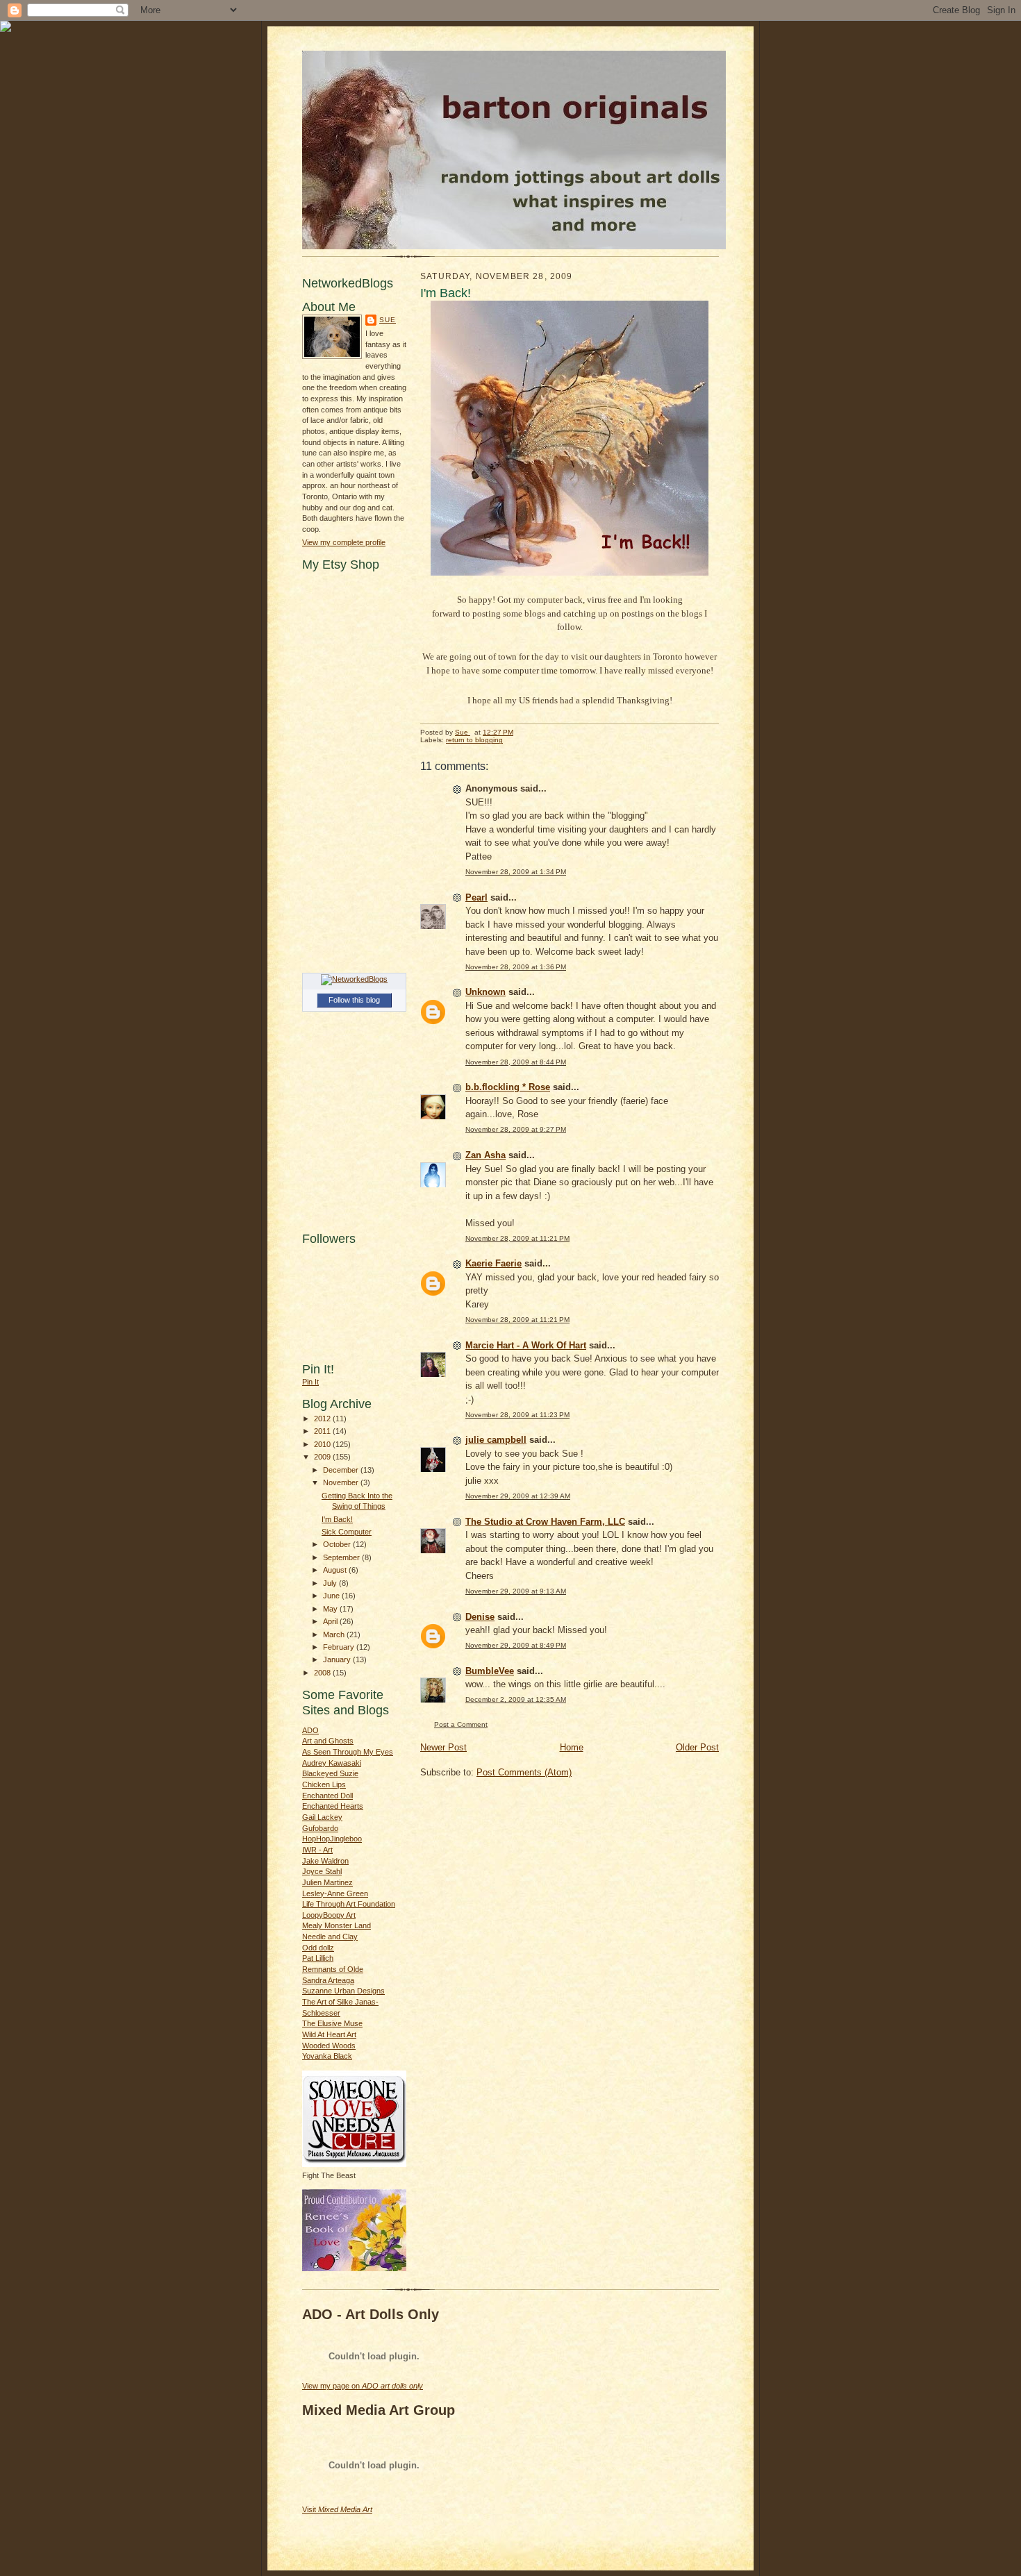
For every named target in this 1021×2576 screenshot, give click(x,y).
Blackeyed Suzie (330, 1773)
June (332, 1596)
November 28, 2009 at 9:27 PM (516, 1129)
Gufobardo (320, 1828)
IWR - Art (317, 1850)
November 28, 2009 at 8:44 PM (516, 1062)
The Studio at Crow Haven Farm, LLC (545, 1522)
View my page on (363, 2386)
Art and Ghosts (328, 1741)
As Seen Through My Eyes (348, 1752)
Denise (480, 1617)
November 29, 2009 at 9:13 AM (516, 1591)
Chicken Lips (324, 1784)
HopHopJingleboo (332, 1839)
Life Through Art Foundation (349, 1904)
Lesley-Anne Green (335, 1893)
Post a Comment (461, 1724)
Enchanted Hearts (333, 1806)
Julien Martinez (327, 1882)
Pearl (476, 897)
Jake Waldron (325, 1861)
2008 (323, 1673)
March (335, 1634)
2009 (323, 1457)
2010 (323, 1444)
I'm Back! (337, 1519)
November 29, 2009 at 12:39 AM (518, 1496)
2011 (323, 1431)
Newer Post (443, 1747)
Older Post (697, 1747)
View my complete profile (344, 542)
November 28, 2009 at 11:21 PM (517, 1238)
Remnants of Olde (333, 1969)
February (340, 1647)
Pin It (310, 1382)
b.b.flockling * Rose (508, 1087)
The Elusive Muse (332, 2023)
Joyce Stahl (322, 1871)
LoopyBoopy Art (329, 1915)
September (342, 1557)
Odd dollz (318, 1948)
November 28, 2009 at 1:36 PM (516, 967)
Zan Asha (485, 1155)
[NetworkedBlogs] (354, 979)
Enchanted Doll (327, 1796)
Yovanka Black (327, 2056)
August (336, 1570)
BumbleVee (490, 1671)
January (338, 1659)
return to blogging (474, 740)
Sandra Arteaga (328, 1980)
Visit (337, 2509)
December (342, 1470)
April (331, 1621)
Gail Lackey (322, 1817)
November (342, 1482)
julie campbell (496, 1440)
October (338, 1544)
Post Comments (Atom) (524, 1772)
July (331, 1583)
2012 (323, 1419)
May (331, 1609)
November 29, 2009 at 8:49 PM (516, 1645)
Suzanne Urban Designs (343, 1991)
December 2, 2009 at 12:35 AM (516, 1699)
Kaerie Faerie (493, 1263)
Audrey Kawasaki (332, 1763)
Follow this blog (354, 1000)
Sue (388, 320)
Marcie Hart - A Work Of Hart (526, 1345)
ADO (310, 1730)
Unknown (485, 992)
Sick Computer (347, 1532)
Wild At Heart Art (329, 2034)
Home (572, 1747)
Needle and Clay (330, 1937)
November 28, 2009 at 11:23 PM (517, 1415)
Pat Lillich (318, 1958)
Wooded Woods (329, 2046)
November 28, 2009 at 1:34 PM (516, 872)
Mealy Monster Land (337, 1925)
